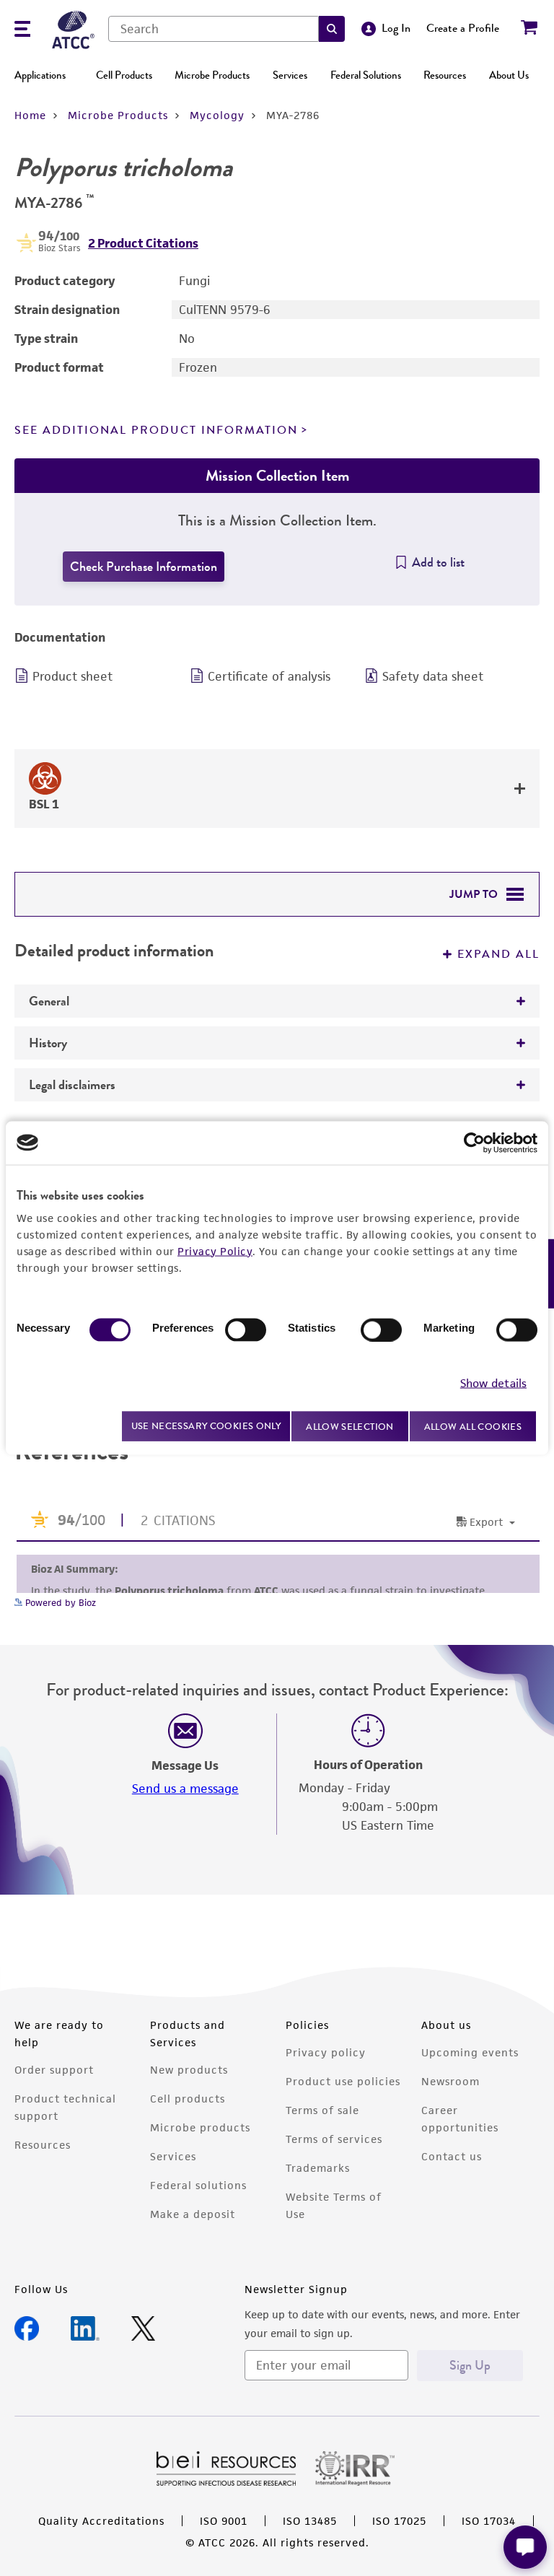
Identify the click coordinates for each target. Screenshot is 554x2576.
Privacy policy (326, 2052)
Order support (54, 2070)
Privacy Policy (215, 1250)
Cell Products (124, 75)
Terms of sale (322, 2110)
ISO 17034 (489, 2521)
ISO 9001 (224, 2521)
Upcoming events (470, 2052)
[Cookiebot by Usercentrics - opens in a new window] (474, 1143)
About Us (509, 75)
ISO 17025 (399, 2521)
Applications (40, 75)
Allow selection (350, 1426)
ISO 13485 (310, 2521)
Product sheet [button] (72, 676)
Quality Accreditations (101, 2521)
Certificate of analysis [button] (269, 676)
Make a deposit (193, 2214)
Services (290, 75)
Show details (493, 1383)
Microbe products (200, 2127)
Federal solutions (198, 2185)
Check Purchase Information (144, 567)
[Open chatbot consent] (525, 2547)
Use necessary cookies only (206, 1426)
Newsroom (450, 2081)
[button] (332, 29)
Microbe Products (212, 75)
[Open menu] (22, 31)
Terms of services (334, 2139)
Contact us (452, 2156)
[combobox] (214, 29)
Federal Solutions (366, 75)
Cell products (188, 2099)
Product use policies (343, 2081)
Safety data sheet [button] (433, 676)
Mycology (217, 115)
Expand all (498, 954)
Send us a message (185, 1789)
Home (30, 115)
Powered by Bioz (59, 1603)
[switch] (246, 1330)
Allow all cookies (473, 1426)
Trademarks (318, 2168)
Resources (445, 75)
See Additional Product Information (156, 430)
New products (189, 2070)
